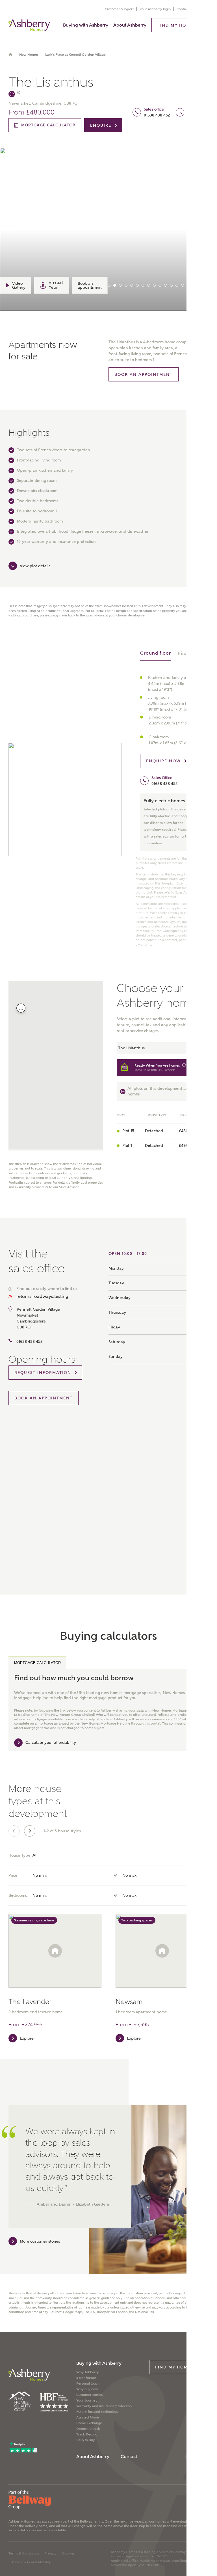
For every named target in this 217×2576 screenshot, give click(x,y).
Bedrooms (18, 1895)
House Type (19, 1855)
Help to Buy (86, 2440)
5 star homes (86, 2378)
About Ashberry (130, 25)
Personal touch (88, 2383)
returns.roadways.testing (42, 1296)
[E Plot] (14, 94)
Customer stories (89, 2395)
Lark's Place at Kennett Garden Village (75, 55)
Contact (183, 9)
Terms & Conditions (24, 2553)
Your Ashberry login (155, 9)
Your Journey (87, 2400)
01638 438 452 (157, 115)
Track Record (87, 2434)
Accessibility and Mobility (31, 2562)
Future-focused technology (97, 2412)
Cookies (68, 2553)
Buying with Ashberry (86, 25)
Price (13, 1875)
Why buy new (87, 2389)
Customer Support (119, 9)
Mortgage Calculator (37, 1663)
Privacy (51, 2553)
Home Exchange (89, 2423)
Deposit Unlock (88, 2429)
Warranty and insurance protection (104, 2406)
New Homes (29, 55)
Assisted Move (88, 2417)
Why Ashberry (88, 2372)
